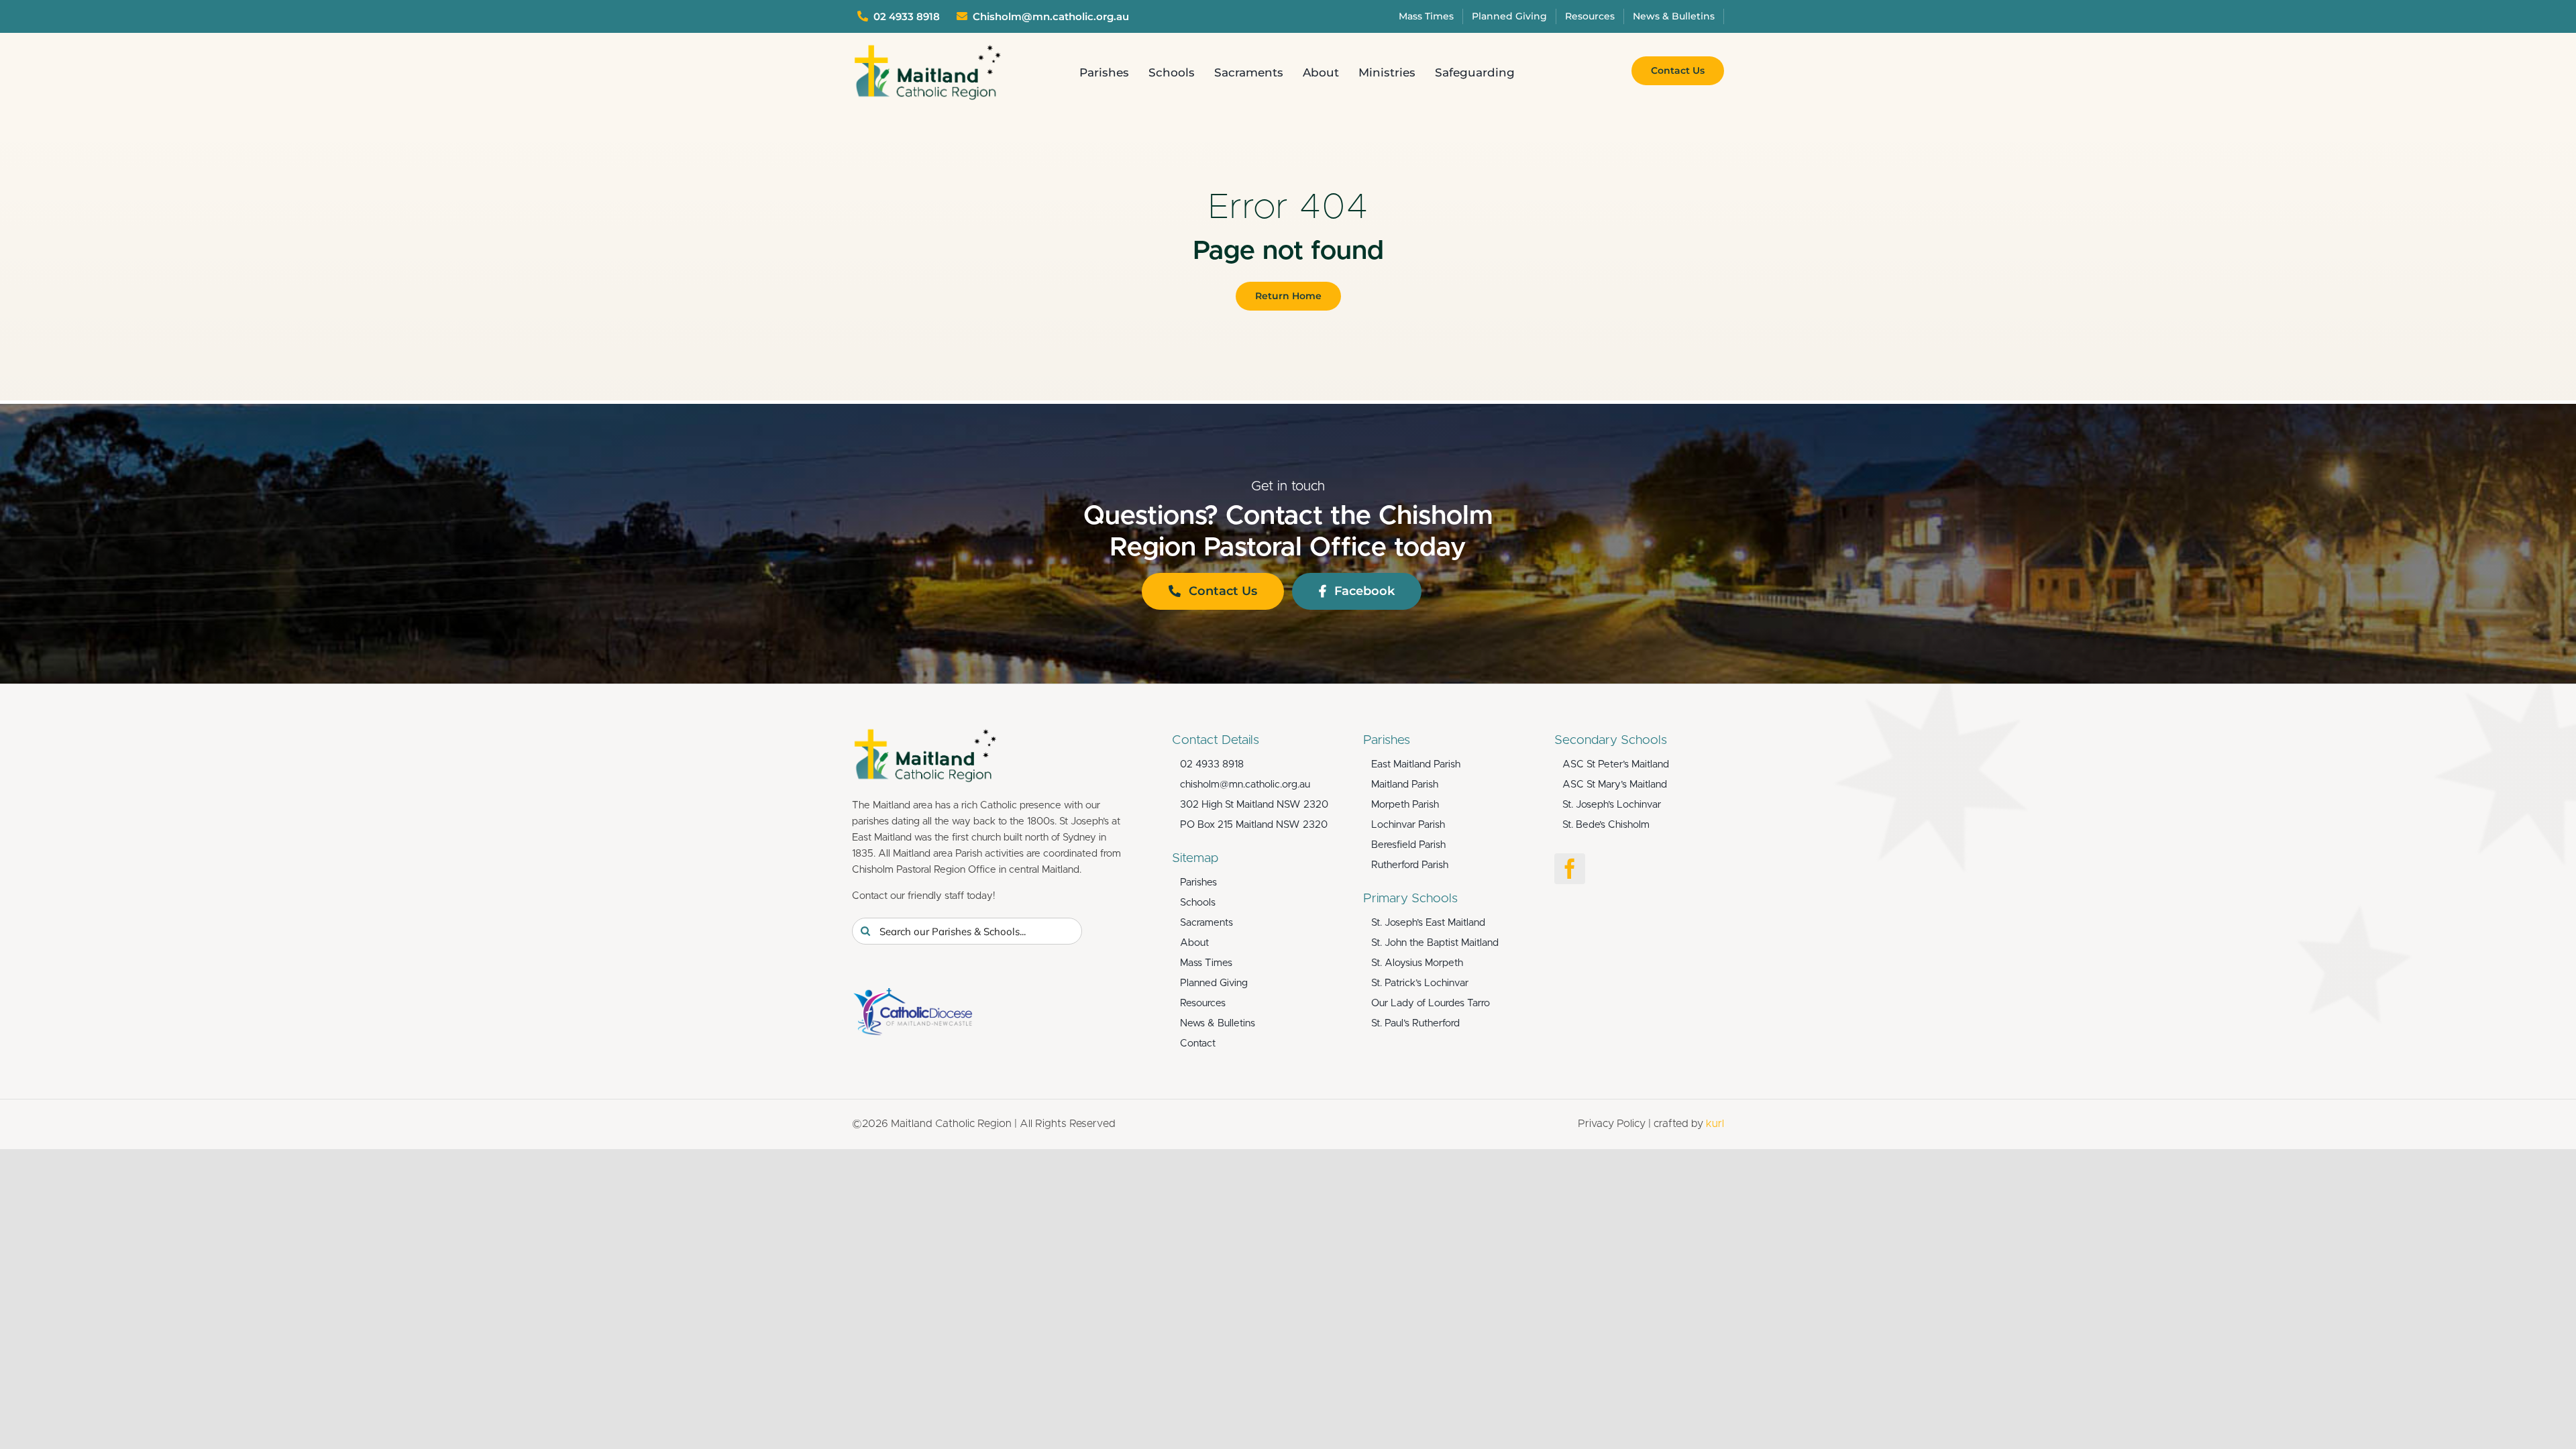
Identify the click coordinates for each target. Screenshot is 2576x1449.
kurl (1715, 1124)
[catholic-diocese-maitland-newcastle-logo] (912, 994)
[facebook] (1570, 869)
